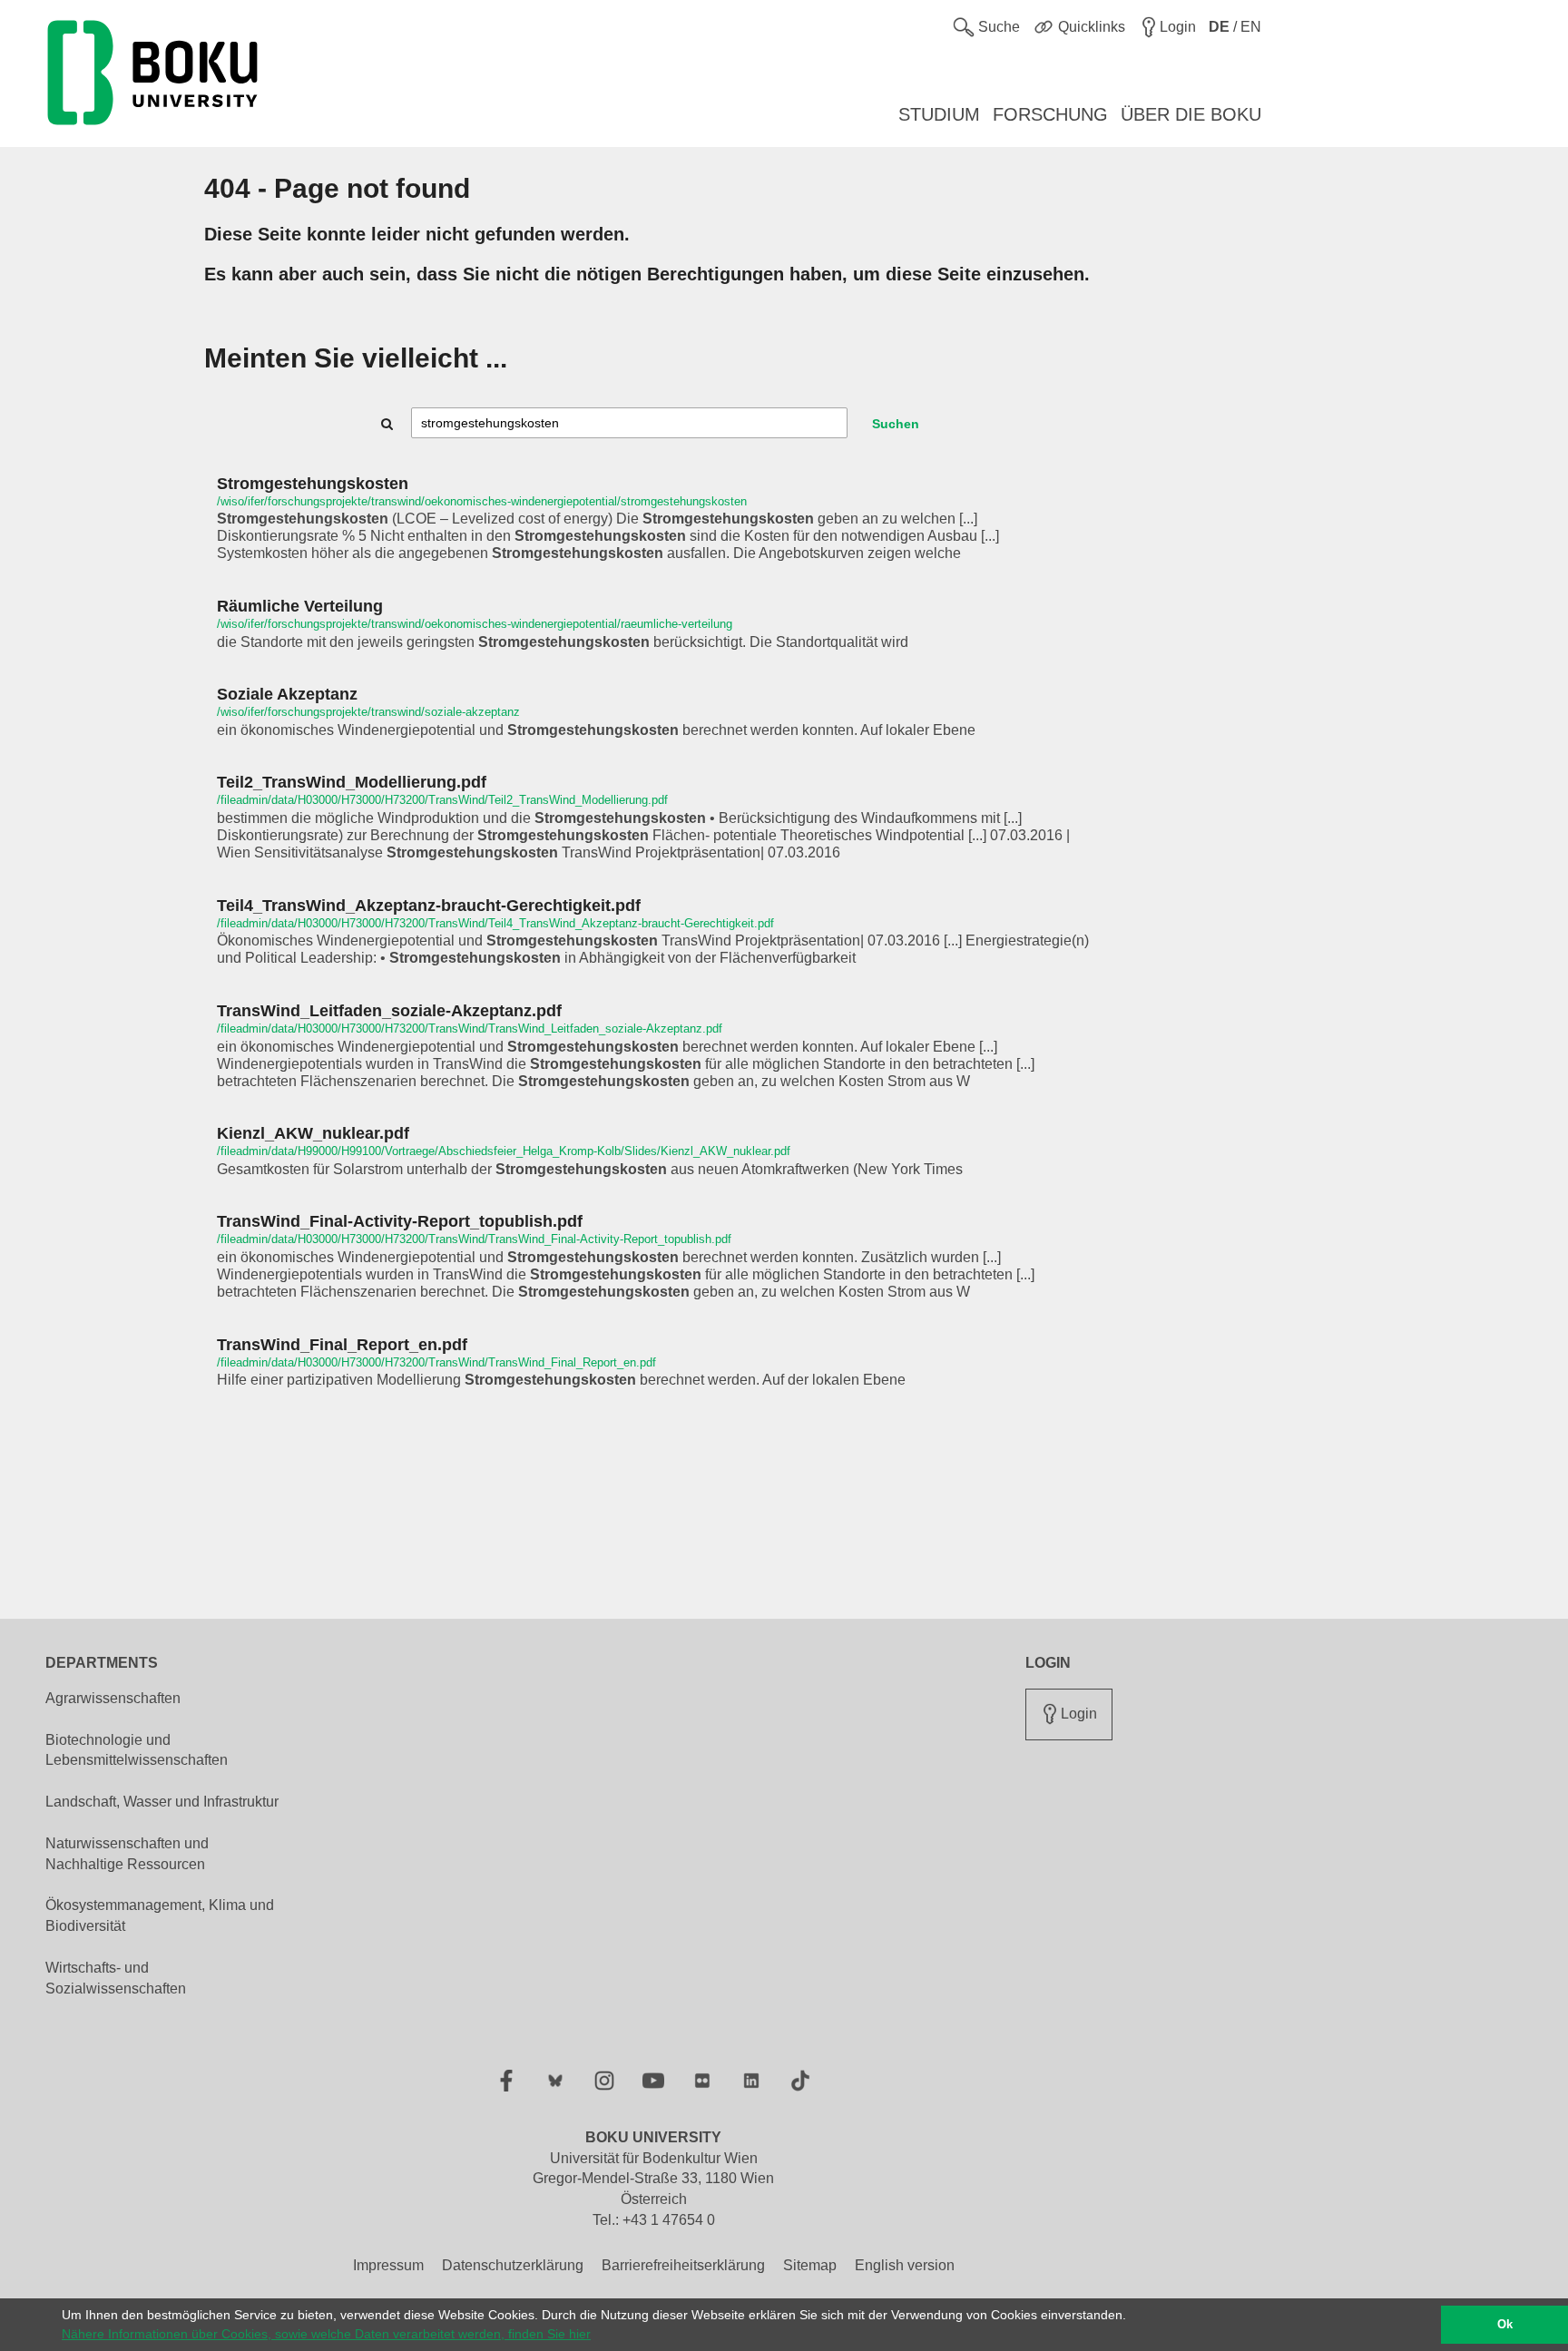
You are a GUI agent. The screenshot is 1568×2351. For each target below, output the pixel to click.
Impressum (388, 2265)
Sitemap (810, 2265)
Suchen (896, 424)
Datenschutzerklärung (513, 2265)
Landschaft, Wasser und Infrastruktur (162, 1802)
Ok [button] (1505, 2325)
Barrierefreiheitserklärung (683, 2265)
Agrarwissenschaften (113, 1698)
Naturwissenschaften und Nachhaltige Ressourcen (127, 1854)
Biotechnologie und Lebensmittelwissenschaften (137, 1750)
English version (905, 2265)
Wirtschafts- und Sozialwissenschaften (116, 1978)
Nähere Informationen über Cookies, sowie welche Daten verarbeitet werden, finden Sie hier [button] (326, 2334)
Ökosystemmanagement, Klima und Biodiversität (160, 1915)
